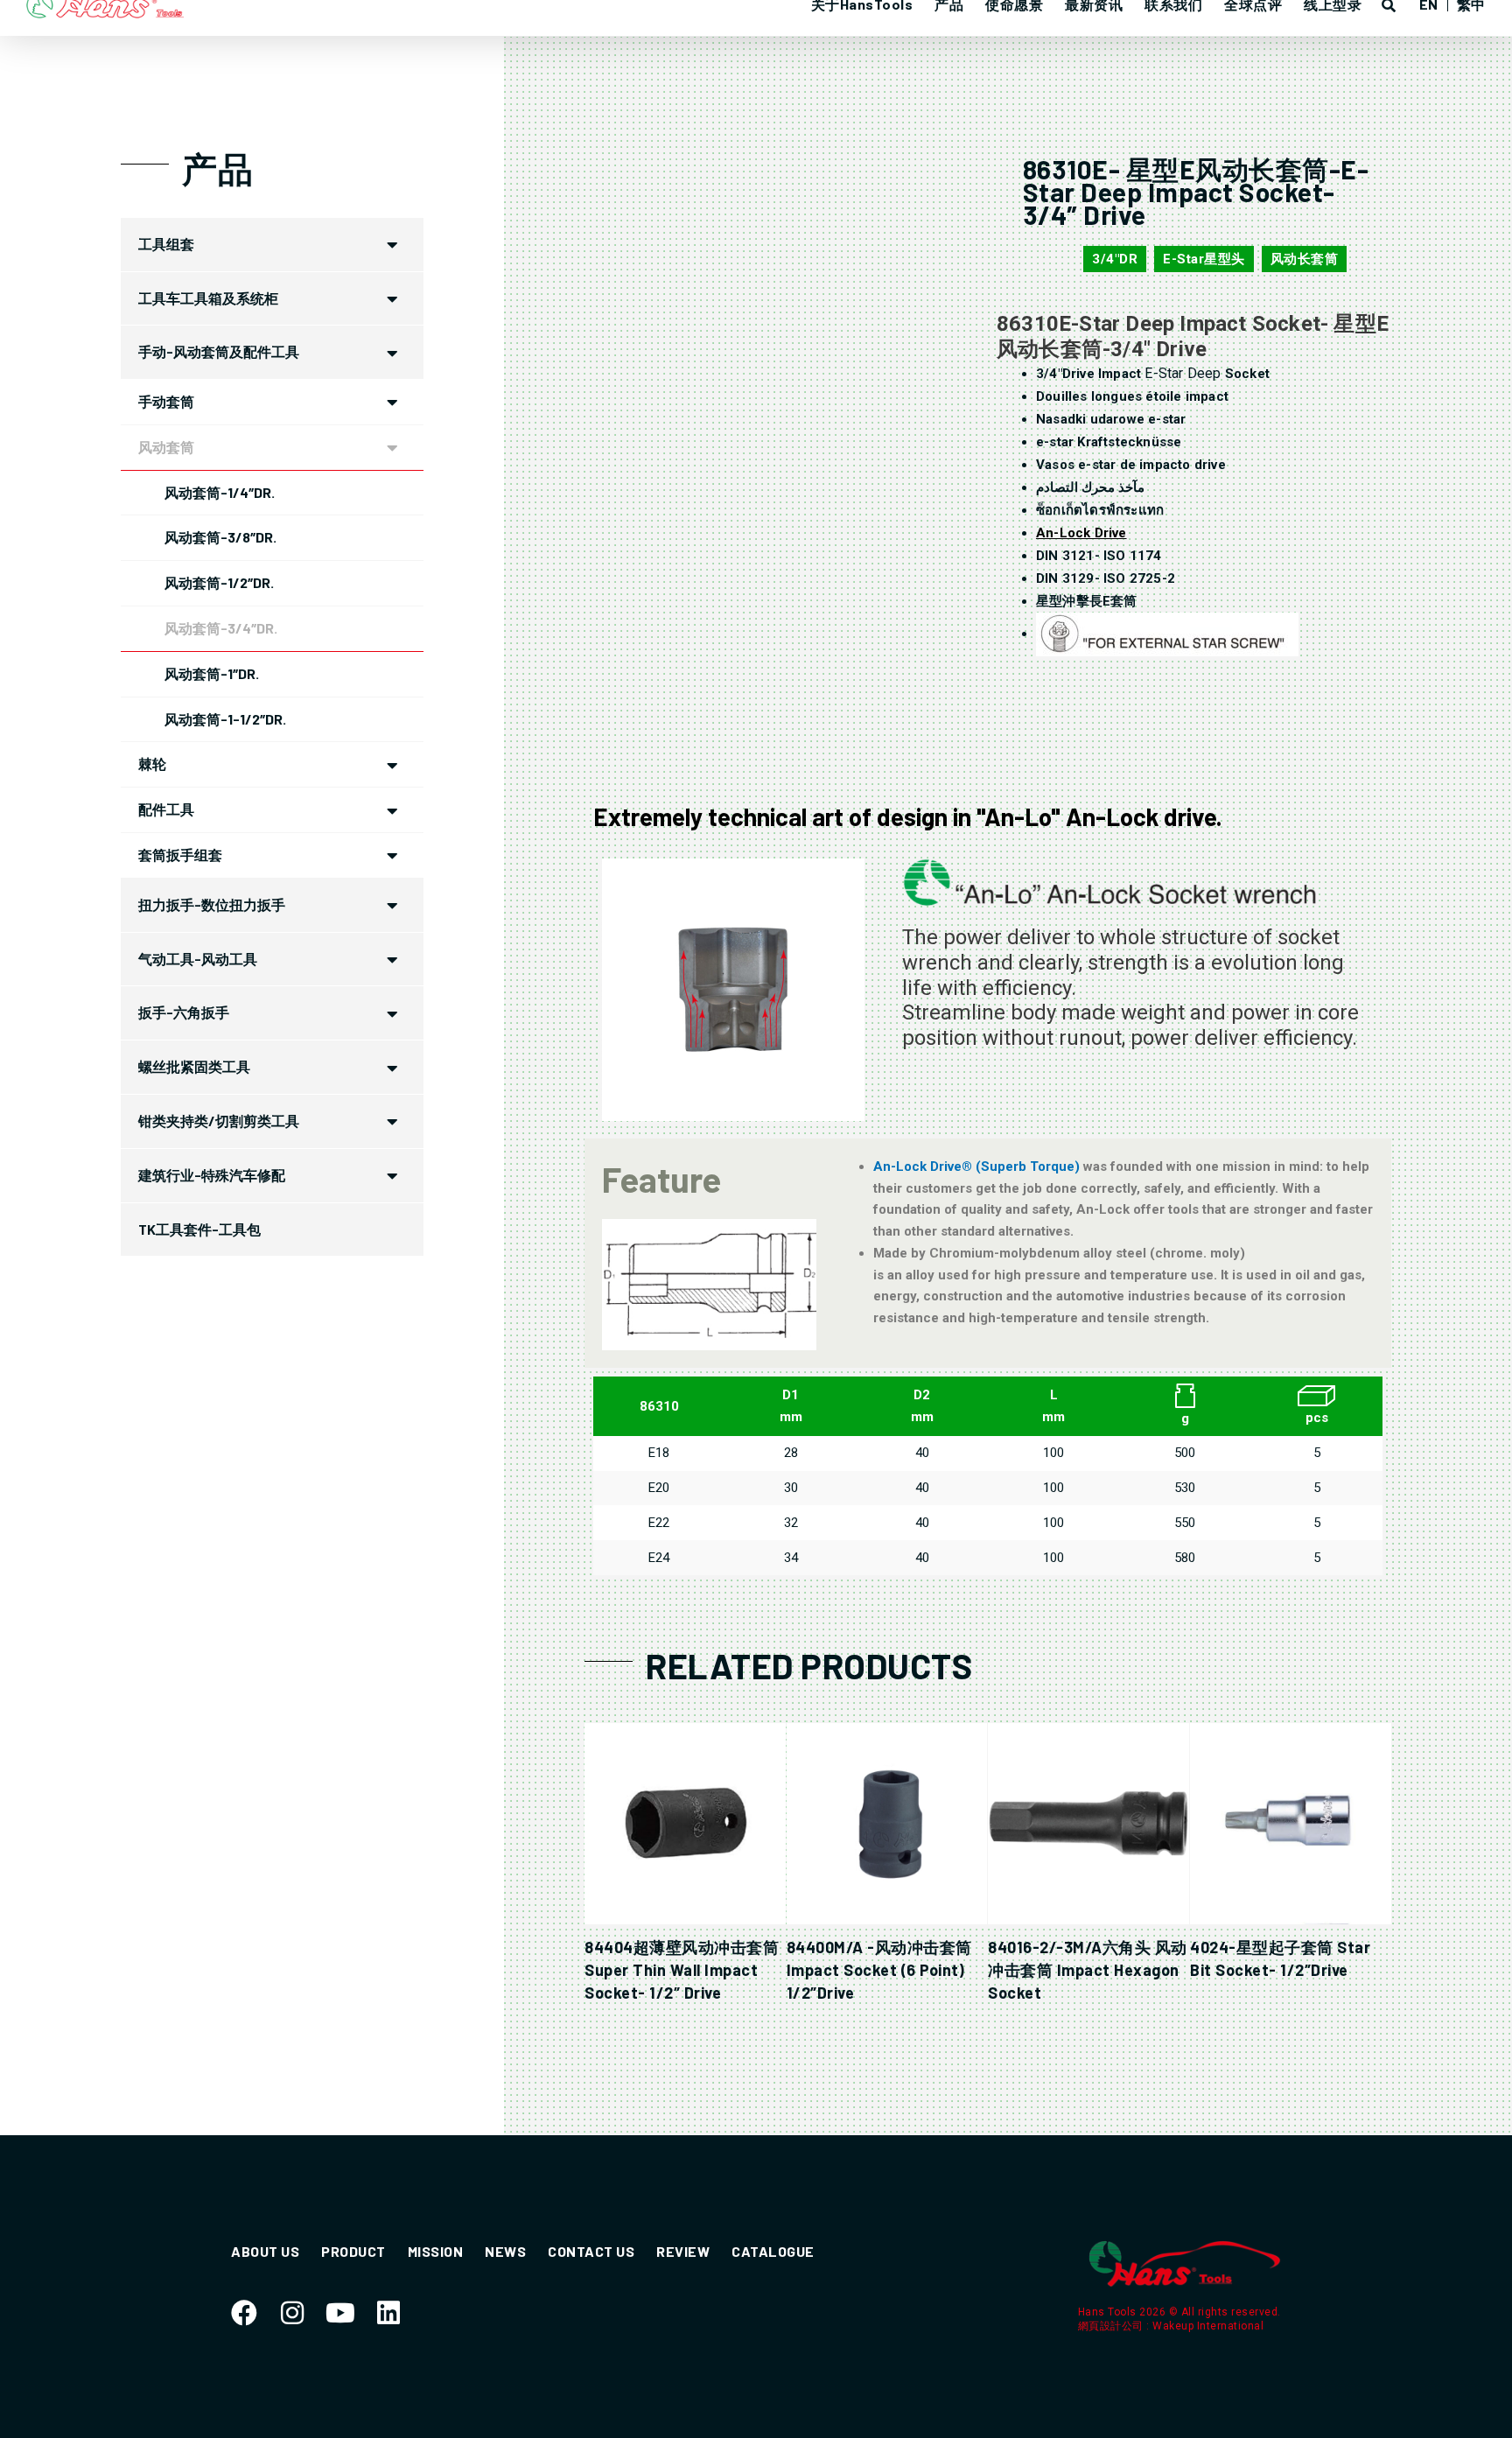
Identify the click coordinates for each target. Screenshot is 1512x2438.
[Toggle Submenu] (393, 245)
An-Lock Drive (1081, 533)
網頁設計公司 (1113, 2326)
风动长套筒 (1305, 259)
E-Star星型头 (1204, 259)
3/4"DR (1115, 259)
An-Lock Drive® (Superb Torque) (978, 1166)
